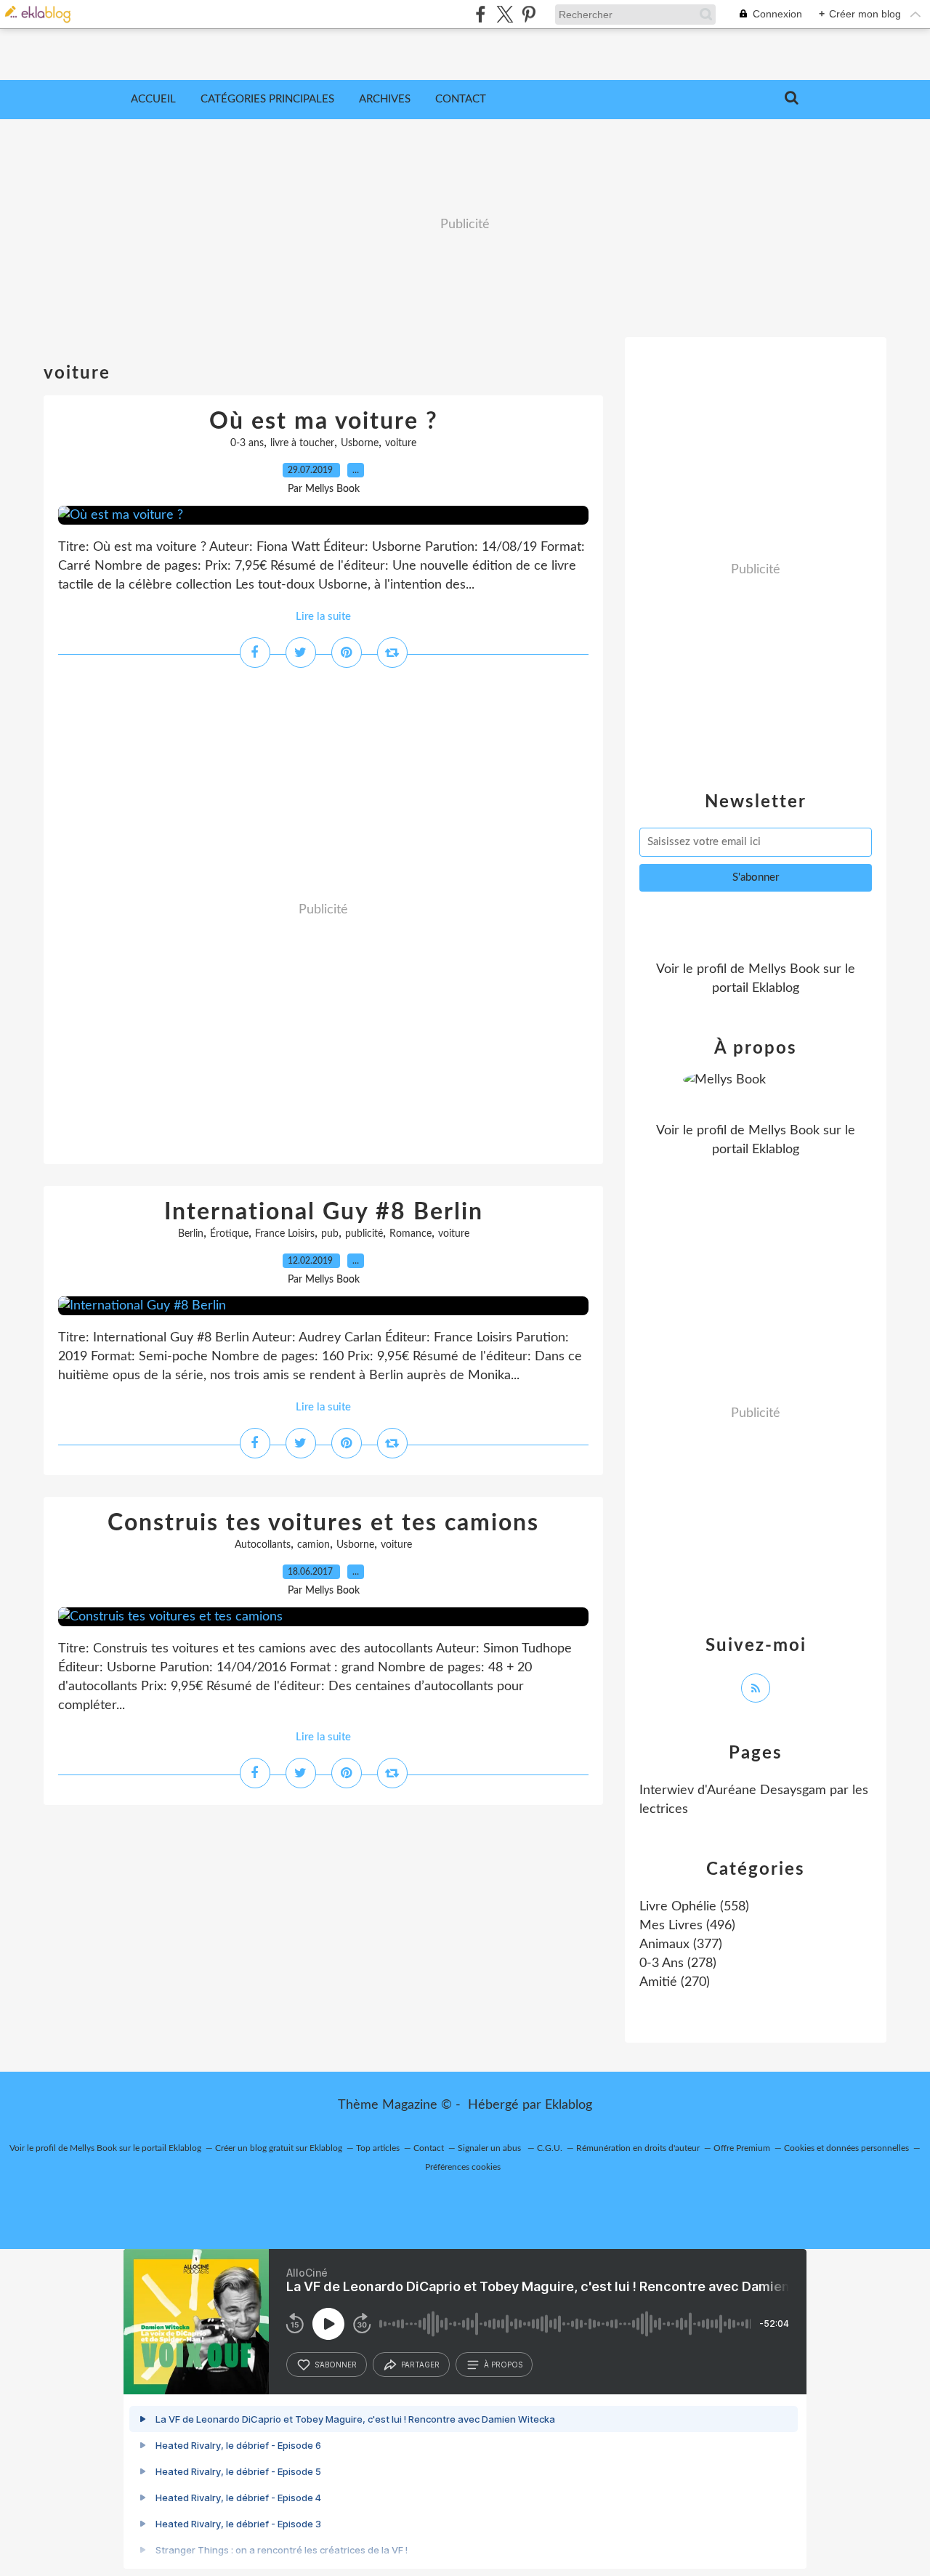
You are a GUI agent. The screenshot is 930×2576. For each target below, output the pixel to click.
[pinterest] (529, 14)
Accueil (153, 99)
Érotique (229, 1234)
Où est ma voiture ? (324, 421)
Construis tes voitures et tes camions (323, 1523)
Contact (461, 99)
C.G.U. (550, 2148)
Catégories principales (267, 99)
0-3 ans (247, 443)
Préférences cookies (463, 2167)
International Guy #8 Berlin (324, 1212)
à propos (503, 2365)
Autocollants (263, 1545)
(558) (694, 1907)
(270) (675, 1982)
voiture (401, 443)
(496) (687, 1926)
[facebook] (481, 14)
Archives (385, 99)
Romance (411, 1234)
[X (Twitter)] (505, 14)
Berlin (191, 1234)
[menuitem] (153, 100)
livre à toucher (302, 443)
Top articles (378, 2148)
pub (330, 1234)
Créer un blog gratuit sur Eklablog (279, 2148)
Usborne (360, 443)
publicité (364, 1234)
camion (314, 1545)
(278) (678, 1963)
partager (420, 2365)
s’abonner (336, 2365)
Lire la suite (323, 617)
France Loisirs (285, 1234)
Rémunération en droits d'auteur (638, 2148)
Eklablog (569, 2105)
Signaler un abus (490, 2148)
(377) (681, 1945)
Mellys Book (784, 969)
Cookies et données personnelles (846, 2148)
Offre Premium (742, 2148)
